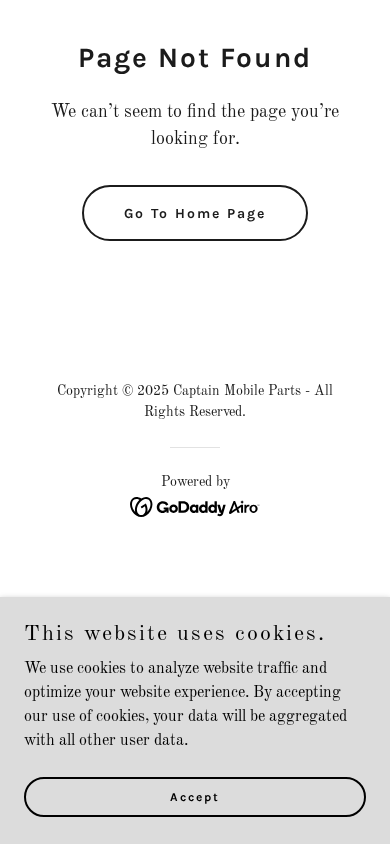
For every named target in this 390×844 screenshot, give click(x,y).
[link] (195, 507)
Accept (195, 796)
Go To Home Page (195, 213)
